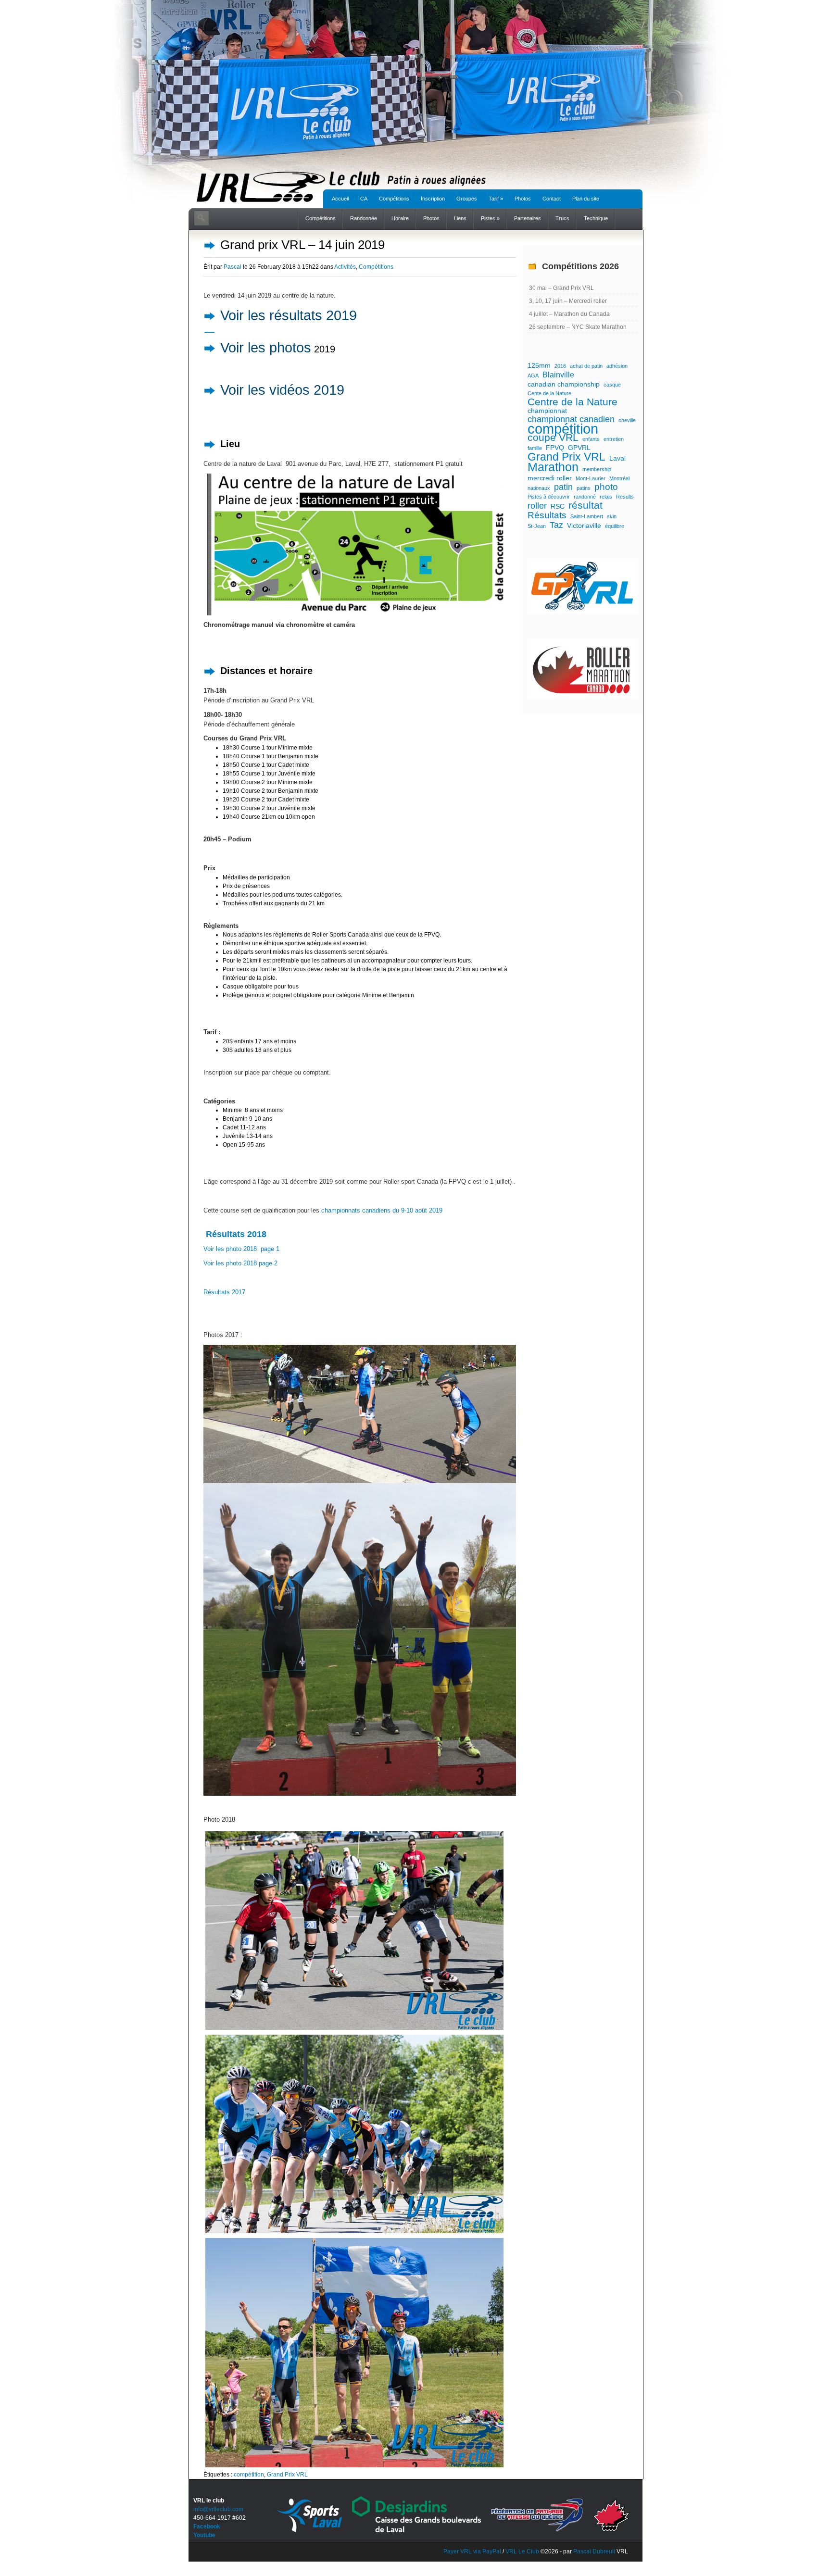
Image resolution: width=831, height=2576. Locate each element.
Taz (556, 525)
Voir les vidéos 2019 (282, 390)
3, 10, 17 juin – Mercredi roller (568, 301)
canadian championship (564, 384)
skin (612, 516)
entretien (614, 439)
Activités (345, 267)
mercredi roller (550, 478)
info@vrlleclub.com (218, 2509)
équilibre (615, 526)
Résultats (547, 515)
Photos (523, 199)
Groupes (467, 199)
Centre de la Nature (573, 402)
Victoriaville (584, 525)
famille (535, 448)
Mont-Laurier (591, 478)
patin (563, 487)
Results (625, 497)
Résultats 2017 (224, 1292)
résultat (585, 505)
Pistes (490, 218)
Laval (617, 458)
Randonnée (364, 218)
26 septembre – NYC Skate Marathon (578, 327)
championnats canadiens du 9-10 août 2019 (382, 1210)
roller (537, 506)
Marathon (553, 467)
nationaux (539, 488)
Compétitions (394, 199)
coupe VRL (553, 438)
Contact (552, 199)
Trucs (562, 218)
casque (612, 385)
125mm (539, 365)
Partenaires (528, 218)
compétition (249, 2475)
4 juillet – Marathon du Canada (569, 314)
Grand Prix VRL (287, 2475)
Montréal (619, 478)
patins (584, 488)
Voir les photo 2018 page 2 (240, 1263)
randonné (585, 497)
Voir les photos (266, 348)
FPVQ (555, 448)
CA (364, 199)
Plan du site (586, 199)
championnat (547, 411)
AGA (533, 375)
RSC (558, 506)
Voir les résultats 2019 (289, 315)
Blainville (558, 375)
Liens (460, 218)
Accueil (340, 199)
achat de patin (586, 366)
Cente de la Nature (549, 393)
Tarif (496, 199)
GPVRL (579, 448)
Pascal (233, 267)
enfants (591, 439)
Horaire (400, 218)
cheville (627, 420)
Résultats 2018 (235, 1234)
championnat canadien (571, 419)
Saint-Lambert (587, 516)
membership (597, 469)
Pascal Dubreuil (594, 2551)
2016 (560, 366)
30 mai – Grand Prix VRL (561, 288)
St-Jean (537, 526)
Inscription (433, 199)
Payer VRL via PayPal (472, 2551)
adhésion (617, 366)
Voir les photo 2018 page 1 (241, 1249)
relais (606, 497)
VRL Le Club (523, 2551)
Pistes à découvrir (549, 497)
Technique (596, 218)
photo (606, 487)
